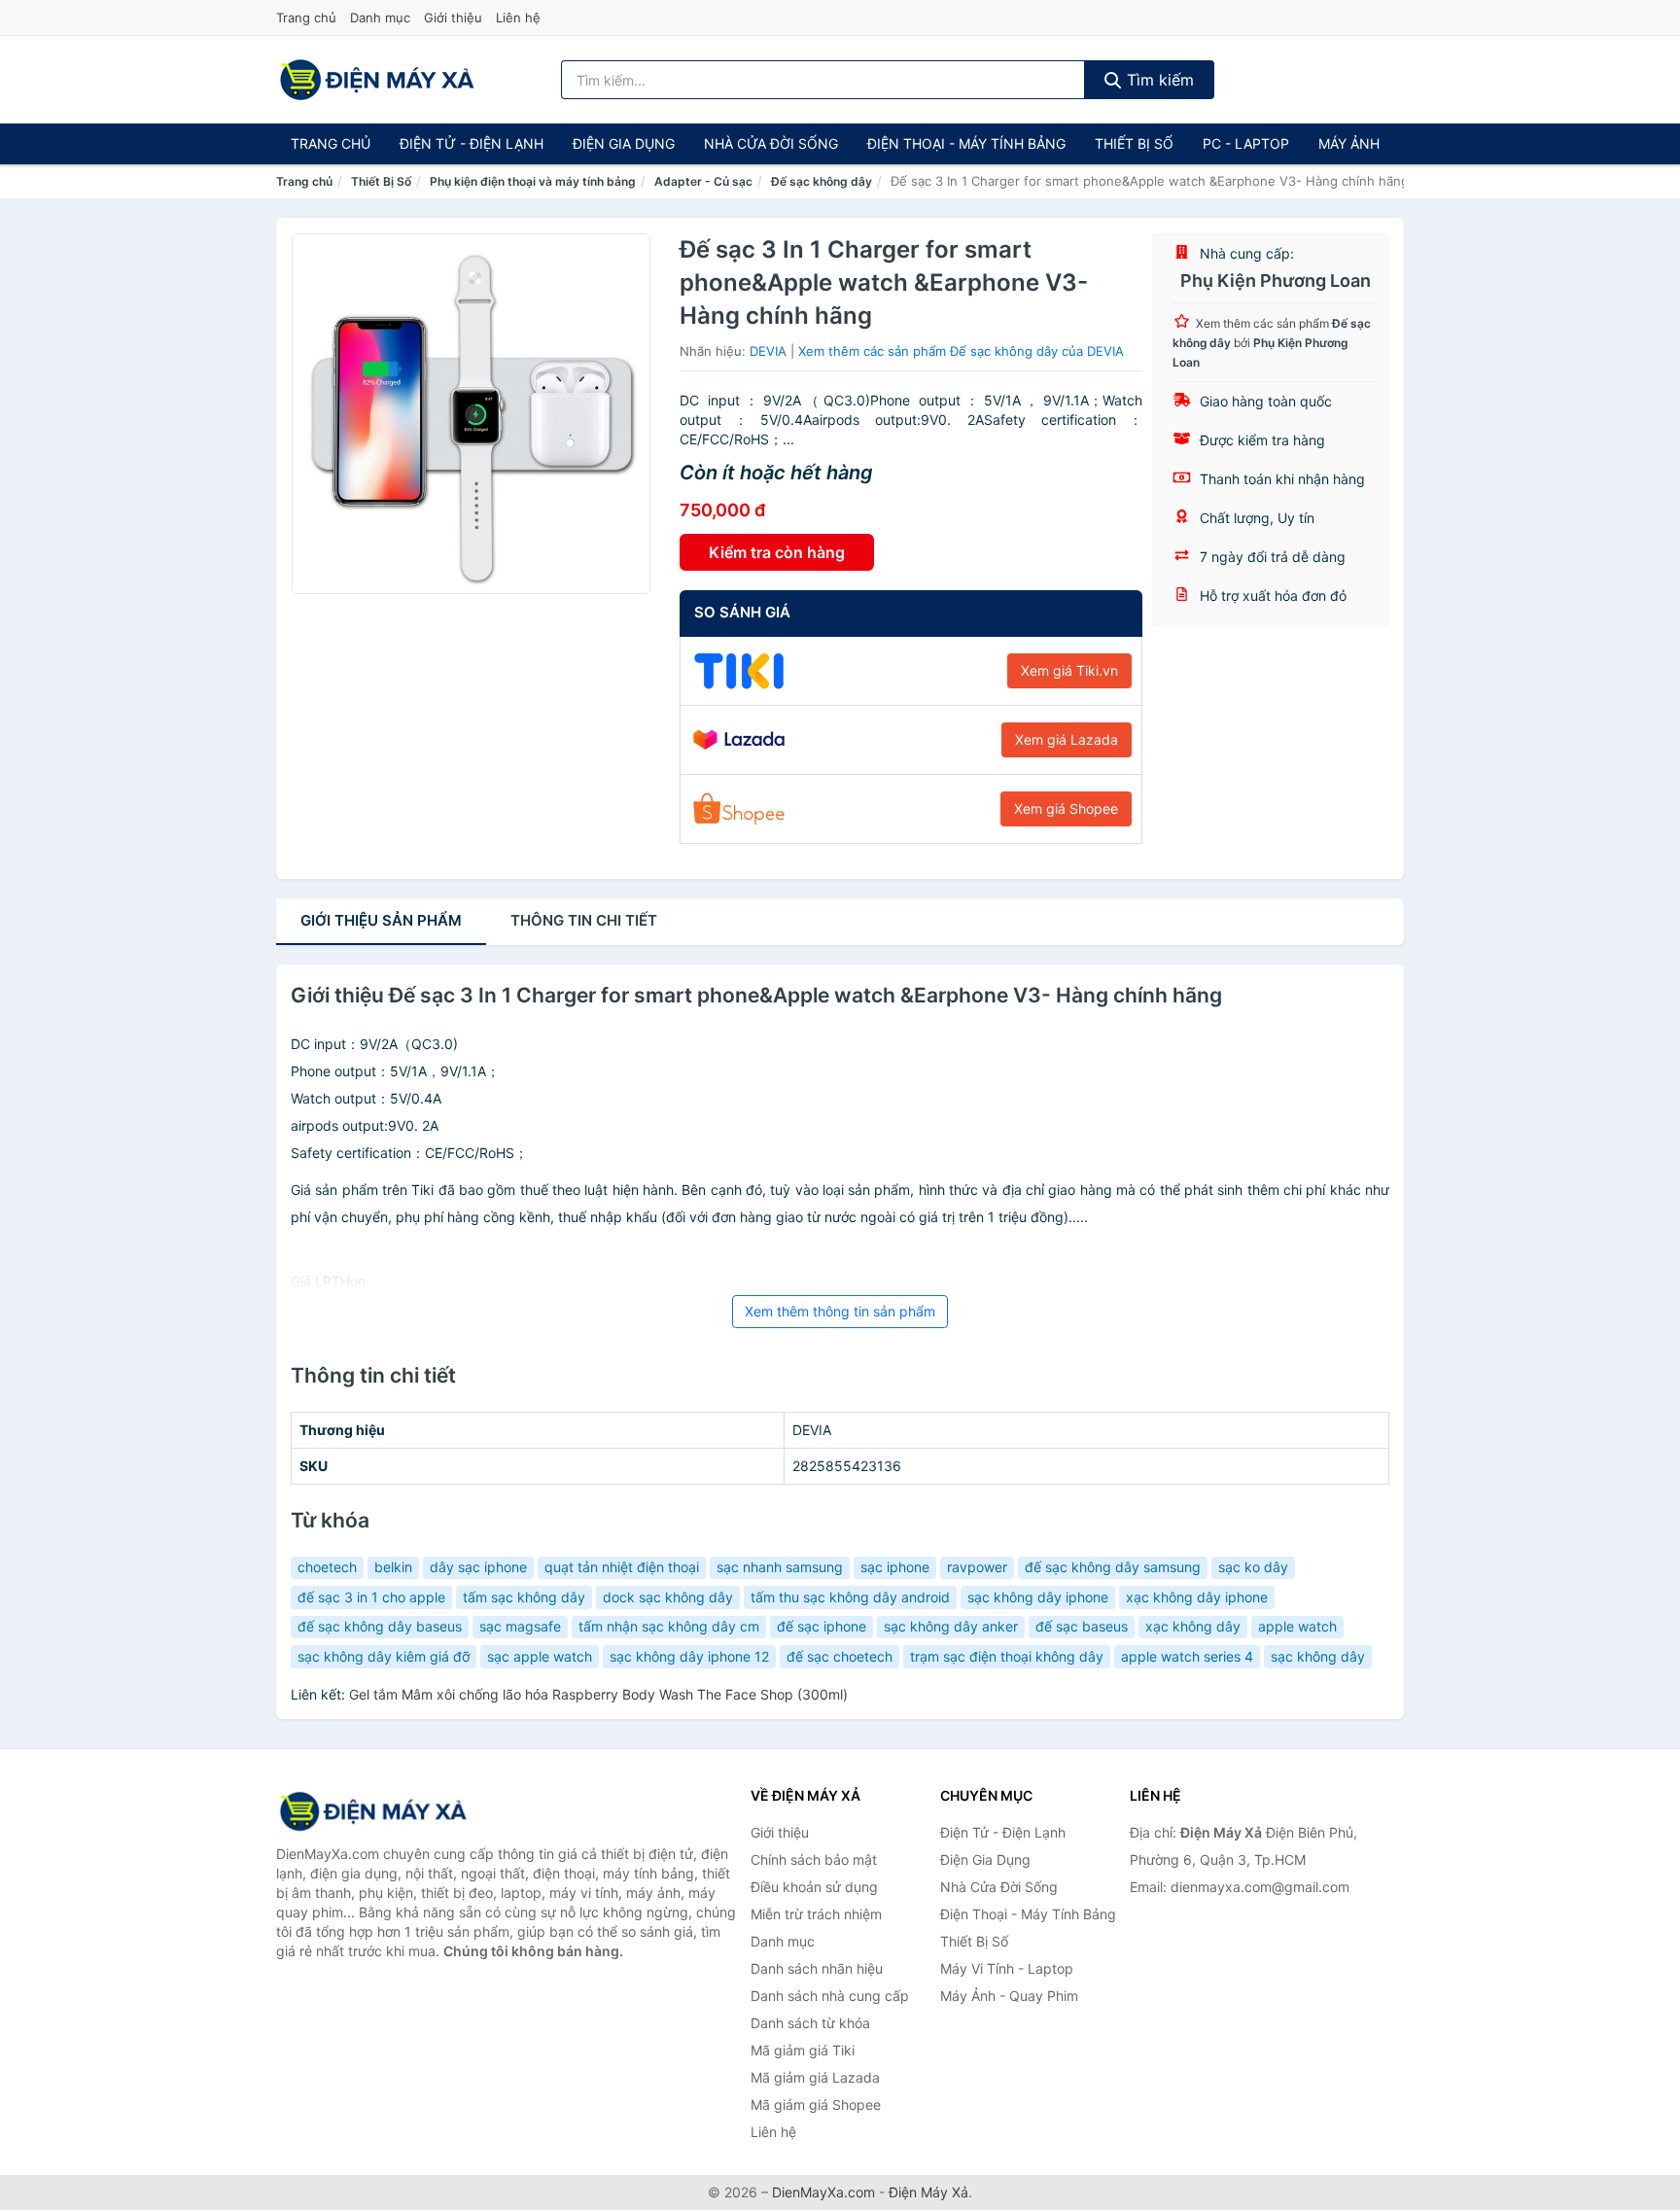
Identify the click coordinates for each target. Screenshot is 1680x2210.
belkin (393, 1567)
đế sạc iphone (822, 1626)
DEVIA (768, 351)
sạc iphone (895, 1567)
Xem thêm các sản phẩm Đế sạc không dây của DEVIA (961, 351)
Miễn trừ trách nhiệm (816, 1914)
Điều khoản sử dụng (814, 1887)
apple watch (1297, 1626)
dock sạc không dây (668, 1597)
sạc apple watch (540, 1656)
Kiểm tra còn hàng (777, 552)
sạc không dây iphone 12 (689, 1656)
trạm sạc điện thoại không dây (1007, 1656)
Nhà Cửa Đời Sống (771, 143)
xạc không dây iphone (1197, 1597)
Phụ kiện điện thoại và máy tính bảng (533, 181)
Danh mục (380, 18)
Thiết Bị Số (1134, 143)
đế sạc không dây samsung (1113, 1567)
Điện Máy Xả (928, 2192)
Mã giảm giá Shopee (816, 2105)
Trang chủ (306, 18)
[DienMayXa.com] (377, 80)
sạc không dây (1318, 1656)
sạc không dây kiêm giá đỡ (384, 1656)
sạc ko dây (1253, 1567)
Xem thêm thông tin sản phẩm (840, 1311)
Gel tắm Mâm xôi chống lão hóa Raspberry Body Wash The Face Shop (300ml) (598, 1694)
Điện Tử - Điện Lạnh (472, 143)
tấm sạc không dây (524, 1597)
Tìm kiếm (1158, 80)
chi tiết (584, 920)
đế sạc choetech (840, 1656)
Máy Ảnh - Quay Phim (1009, 1996)
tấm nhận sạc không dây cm (669, 1626)
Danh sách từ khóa (810, 2023)
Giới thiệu (453, 18)
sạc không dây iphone (1038, 1597)
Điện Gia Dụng (624, 143)
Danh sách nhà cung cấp (830, 1996)
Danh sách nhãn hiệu (817, 1968)
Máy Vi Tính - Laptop (1007, 1968)
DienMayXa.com (823, 2192)
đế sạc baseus (1082, 1626)
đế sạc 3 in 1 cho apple (371, 1597)
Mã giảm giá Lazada (815, 2077)
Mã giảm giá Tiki (803, 2050)
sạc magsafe (520, 1626)
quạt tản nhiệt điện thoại (622, 1567)
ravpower (977, 1567)
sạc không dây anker (951, 1626)
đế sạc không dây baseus (380, 1626)
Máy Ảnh (1349, 143)
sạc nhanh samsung (780, 1567)
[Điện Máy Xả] (373, 1811)
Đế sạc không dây (822, 181)
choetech (327, 1567)
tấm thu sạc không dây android (850, 1597)
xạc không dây (1193, 1626)
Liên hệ (518, 18)
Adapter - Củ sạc (703, 181)
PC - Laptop (1246, 143)
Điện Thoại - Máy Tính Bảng (966, 143)
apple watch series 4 (1187, 1656)
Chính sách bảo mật (814, 1859)
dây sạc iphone (478, 1567)
